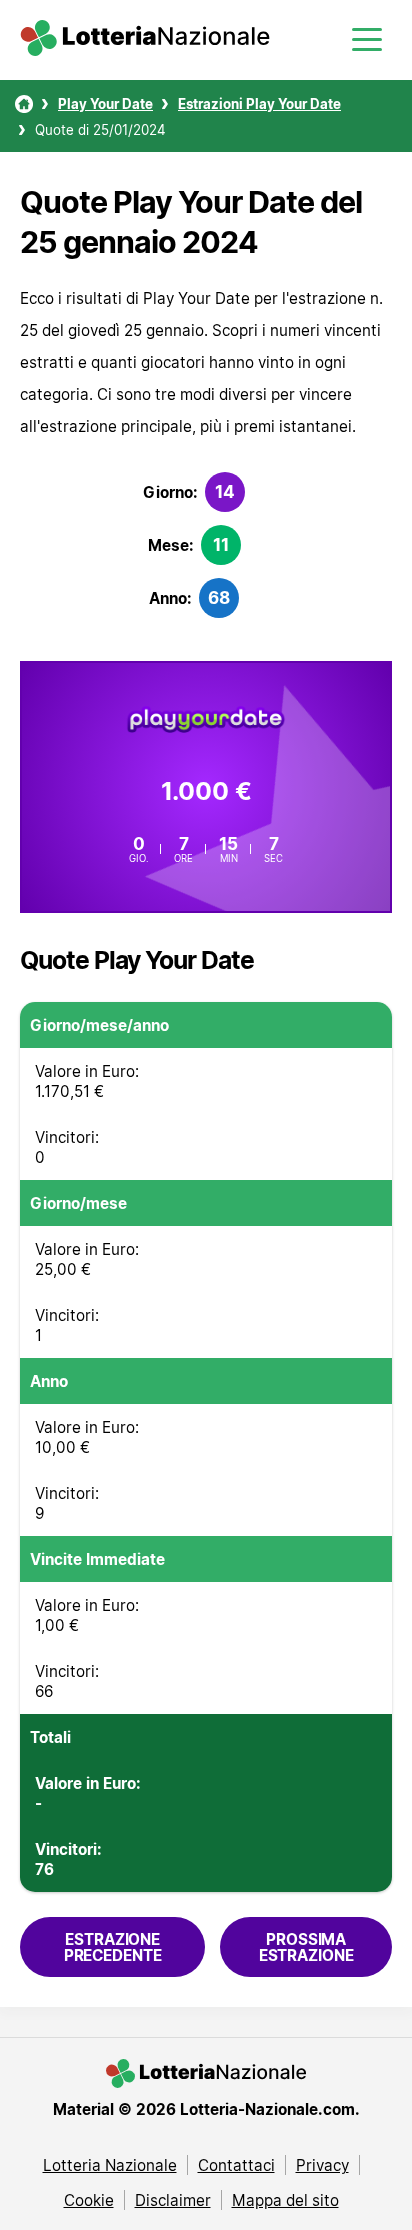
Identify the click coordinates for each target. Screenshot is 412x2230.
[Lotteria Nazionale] (24, 104)
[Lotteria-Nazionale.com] (145, 50)
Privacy (322, 2165)
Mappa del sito (285, 2200)
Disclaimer (173, 2200)
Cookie (89, 2200)
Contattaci (236, 2165)
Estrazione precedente (113, 1947)
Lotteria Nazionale (110, 2165)
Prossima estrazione (306, 1947)
